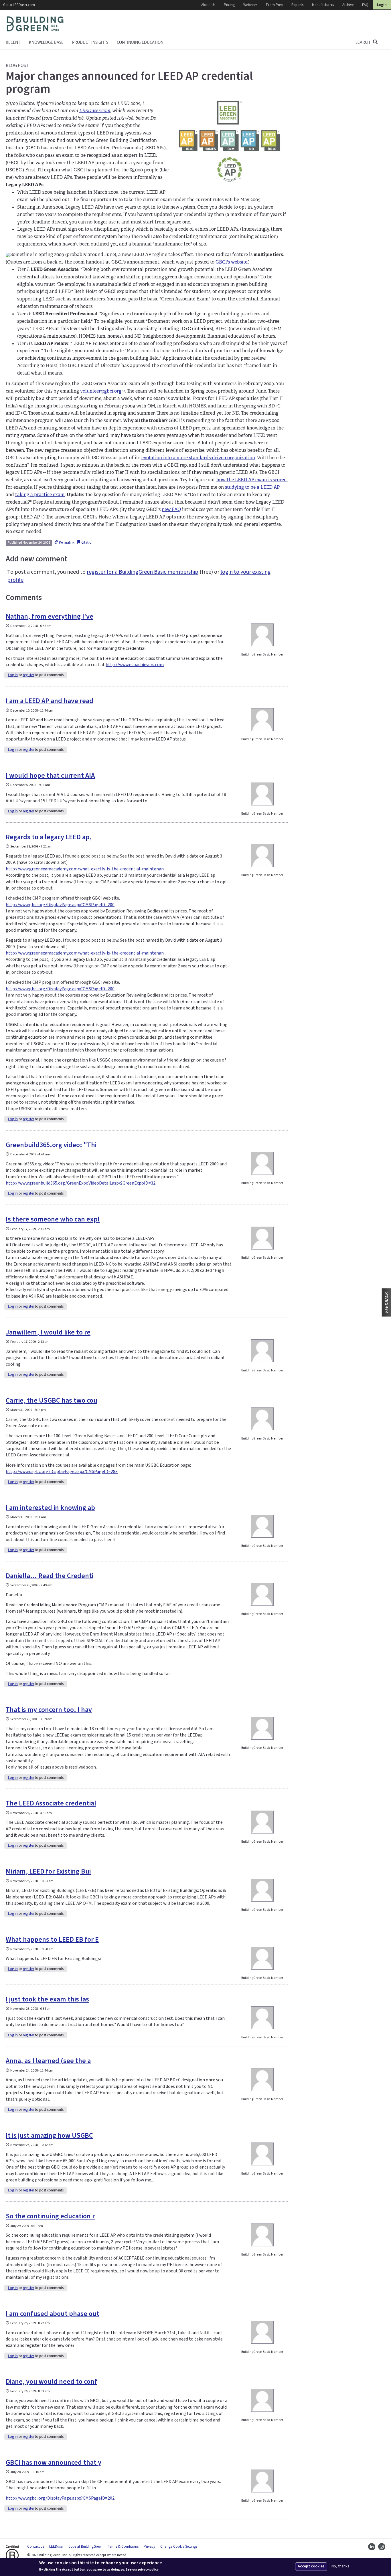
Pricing (229, 5)
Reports (297, 5)
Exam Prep (274, 5)
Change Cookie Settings (179, 2547)
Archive (348, 5)
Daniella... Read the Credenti (50, 1576)
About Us (208, 5)
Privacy (149, 2547)
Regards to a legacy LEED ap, (49, 837)
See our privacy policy (142, 2570)
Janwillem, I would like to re (48, 1332)
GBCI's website (231, 262)
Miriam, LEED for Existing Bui (48, 1871)
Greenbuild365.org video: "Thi (51, 1145)
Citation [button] (87, 542)
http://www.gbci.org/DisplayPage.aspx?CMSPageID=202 (60, 2498)
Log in (13, 675)
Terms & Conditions (123, 2547)
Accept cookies (311, 2566)
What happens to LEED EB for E (52, 1940)
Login (382, 5)
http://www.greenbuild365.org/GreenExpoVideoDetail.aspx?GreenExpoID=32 (81, 1183)
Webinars (250, 5)
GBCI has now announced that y (54, 2463)
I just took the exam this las (47, 1999)
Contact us (36, 2547)
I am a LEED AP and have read (50, 701)
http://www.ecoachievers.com (135, 665)
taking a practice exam (40, 495)
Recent (13, 42)
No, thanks (340, 2566)
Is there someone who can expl (53, 1219)
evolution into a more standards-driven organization (198, 458)
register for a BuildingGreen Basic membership (143, 572)
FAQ (365, 5)
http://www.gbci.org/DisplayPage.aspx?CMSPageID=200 (60, 905)
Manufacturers (323, 5)
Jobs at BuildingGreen (86, 2547)
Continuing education (140, 42)
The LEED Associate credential (51, 1803)
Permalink (66, 542)
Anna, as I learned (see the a (48, 2061)
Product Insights (90, 42)
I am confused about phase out (53, 2314)
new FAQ (171, 509)
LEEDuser (56, 2547)
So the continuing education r (50, 2216)
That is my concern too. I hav (49, 1710)
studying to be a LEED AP (252, 487)
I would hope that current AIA (50, 776)
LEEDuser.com (95, 111)
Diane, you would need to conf (51, 2382)
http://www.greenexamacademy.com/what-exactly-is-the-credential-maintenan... (86, 869)
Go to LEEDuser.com (19, 5)
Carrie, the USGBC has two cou (52, 1400)
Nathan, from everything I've (50, 616)
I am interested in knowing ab (50, 1508)
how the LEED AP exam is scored (252, 480)
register (28, 675)
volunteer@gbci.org (102, 391)
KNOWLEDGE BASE (46, 42)
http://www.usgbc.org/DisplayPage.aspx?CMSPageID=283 (62, 1472)
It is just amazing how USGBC (49, 2136)
